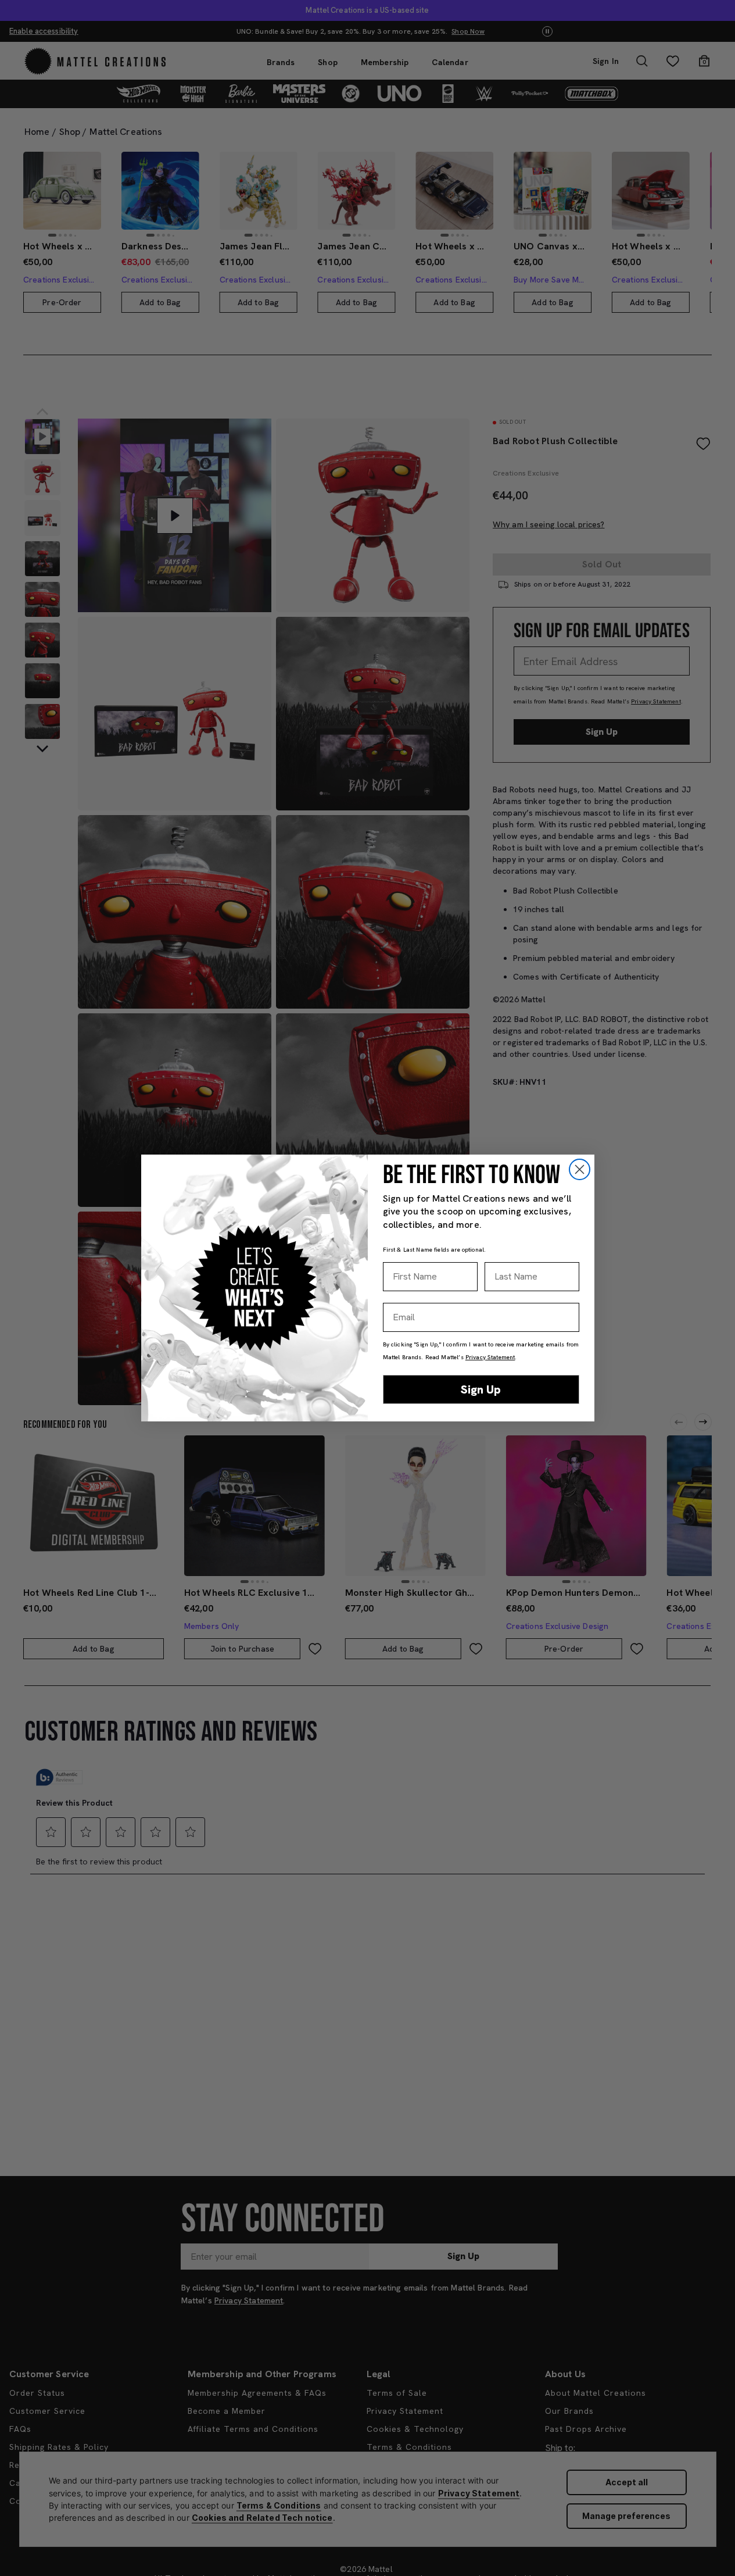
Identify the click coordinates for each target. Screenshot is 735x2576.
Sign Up (481, 1389)
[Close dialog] (580, 1169)
